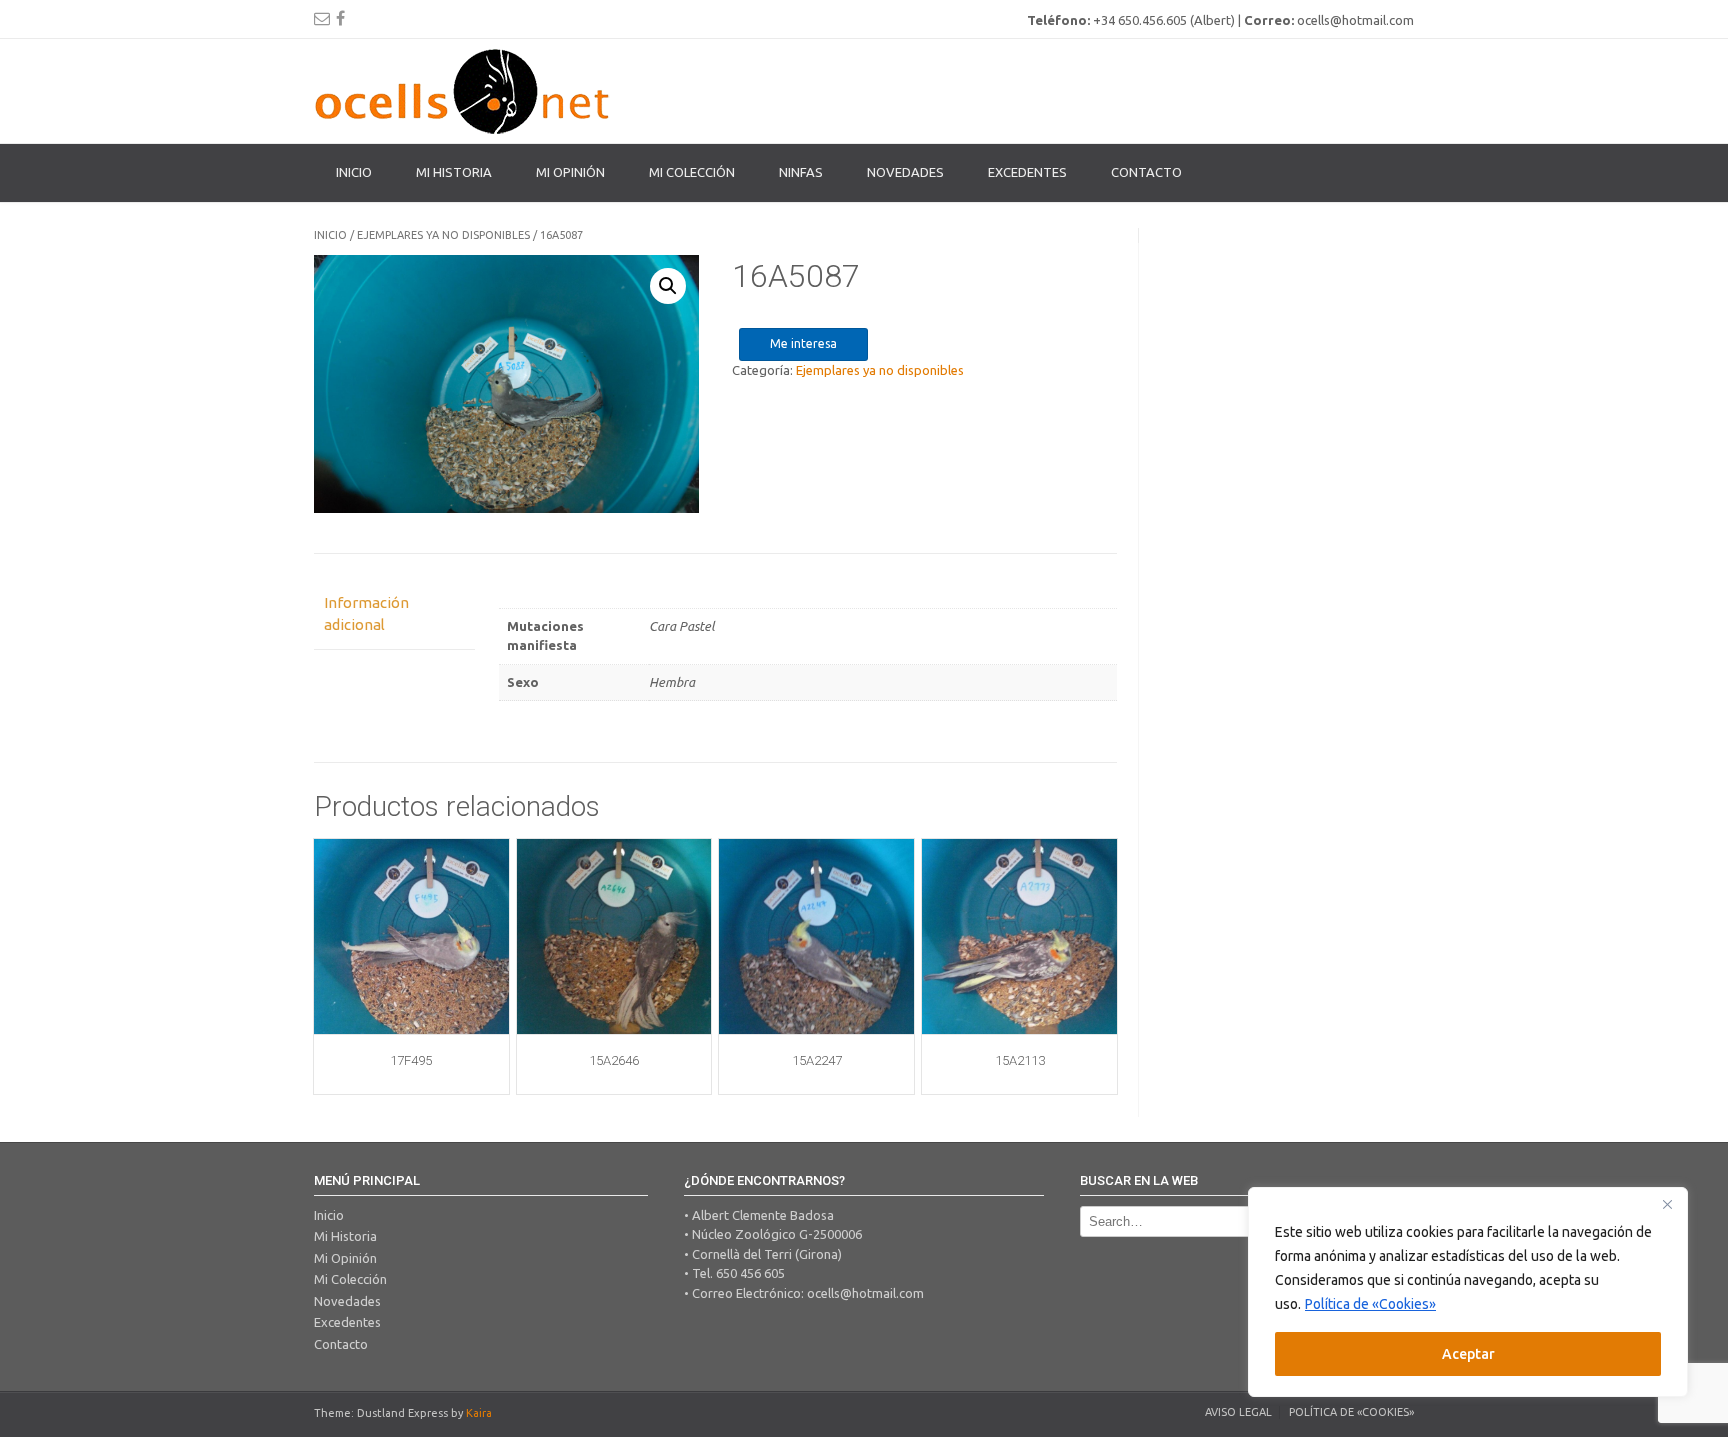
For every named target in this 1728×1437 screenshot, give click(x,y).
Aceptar (1468, 1354)
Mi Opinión (570, 172)
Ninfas (801, 172)
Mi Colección (350, 1279)
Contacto (1146, 172)
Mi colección (692, 172)
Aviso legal (1238, 1412)
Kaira (479, 1413)
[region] (1468, 1292)
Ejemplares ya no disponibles (443, 235)
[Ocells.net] (464, 91)
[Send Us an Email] (322, 18)
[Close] (1667, 1204)
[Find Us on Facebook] (340, 18)
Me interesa (803, 343)
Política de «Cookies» (1370, 1304)
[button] (668, 286)
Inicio (354, 172)
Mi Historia (454, 172)
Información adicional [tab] (366, 614)
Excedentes (1027, 172)
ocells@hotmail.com (865, 1293)
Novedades (905, 172)
